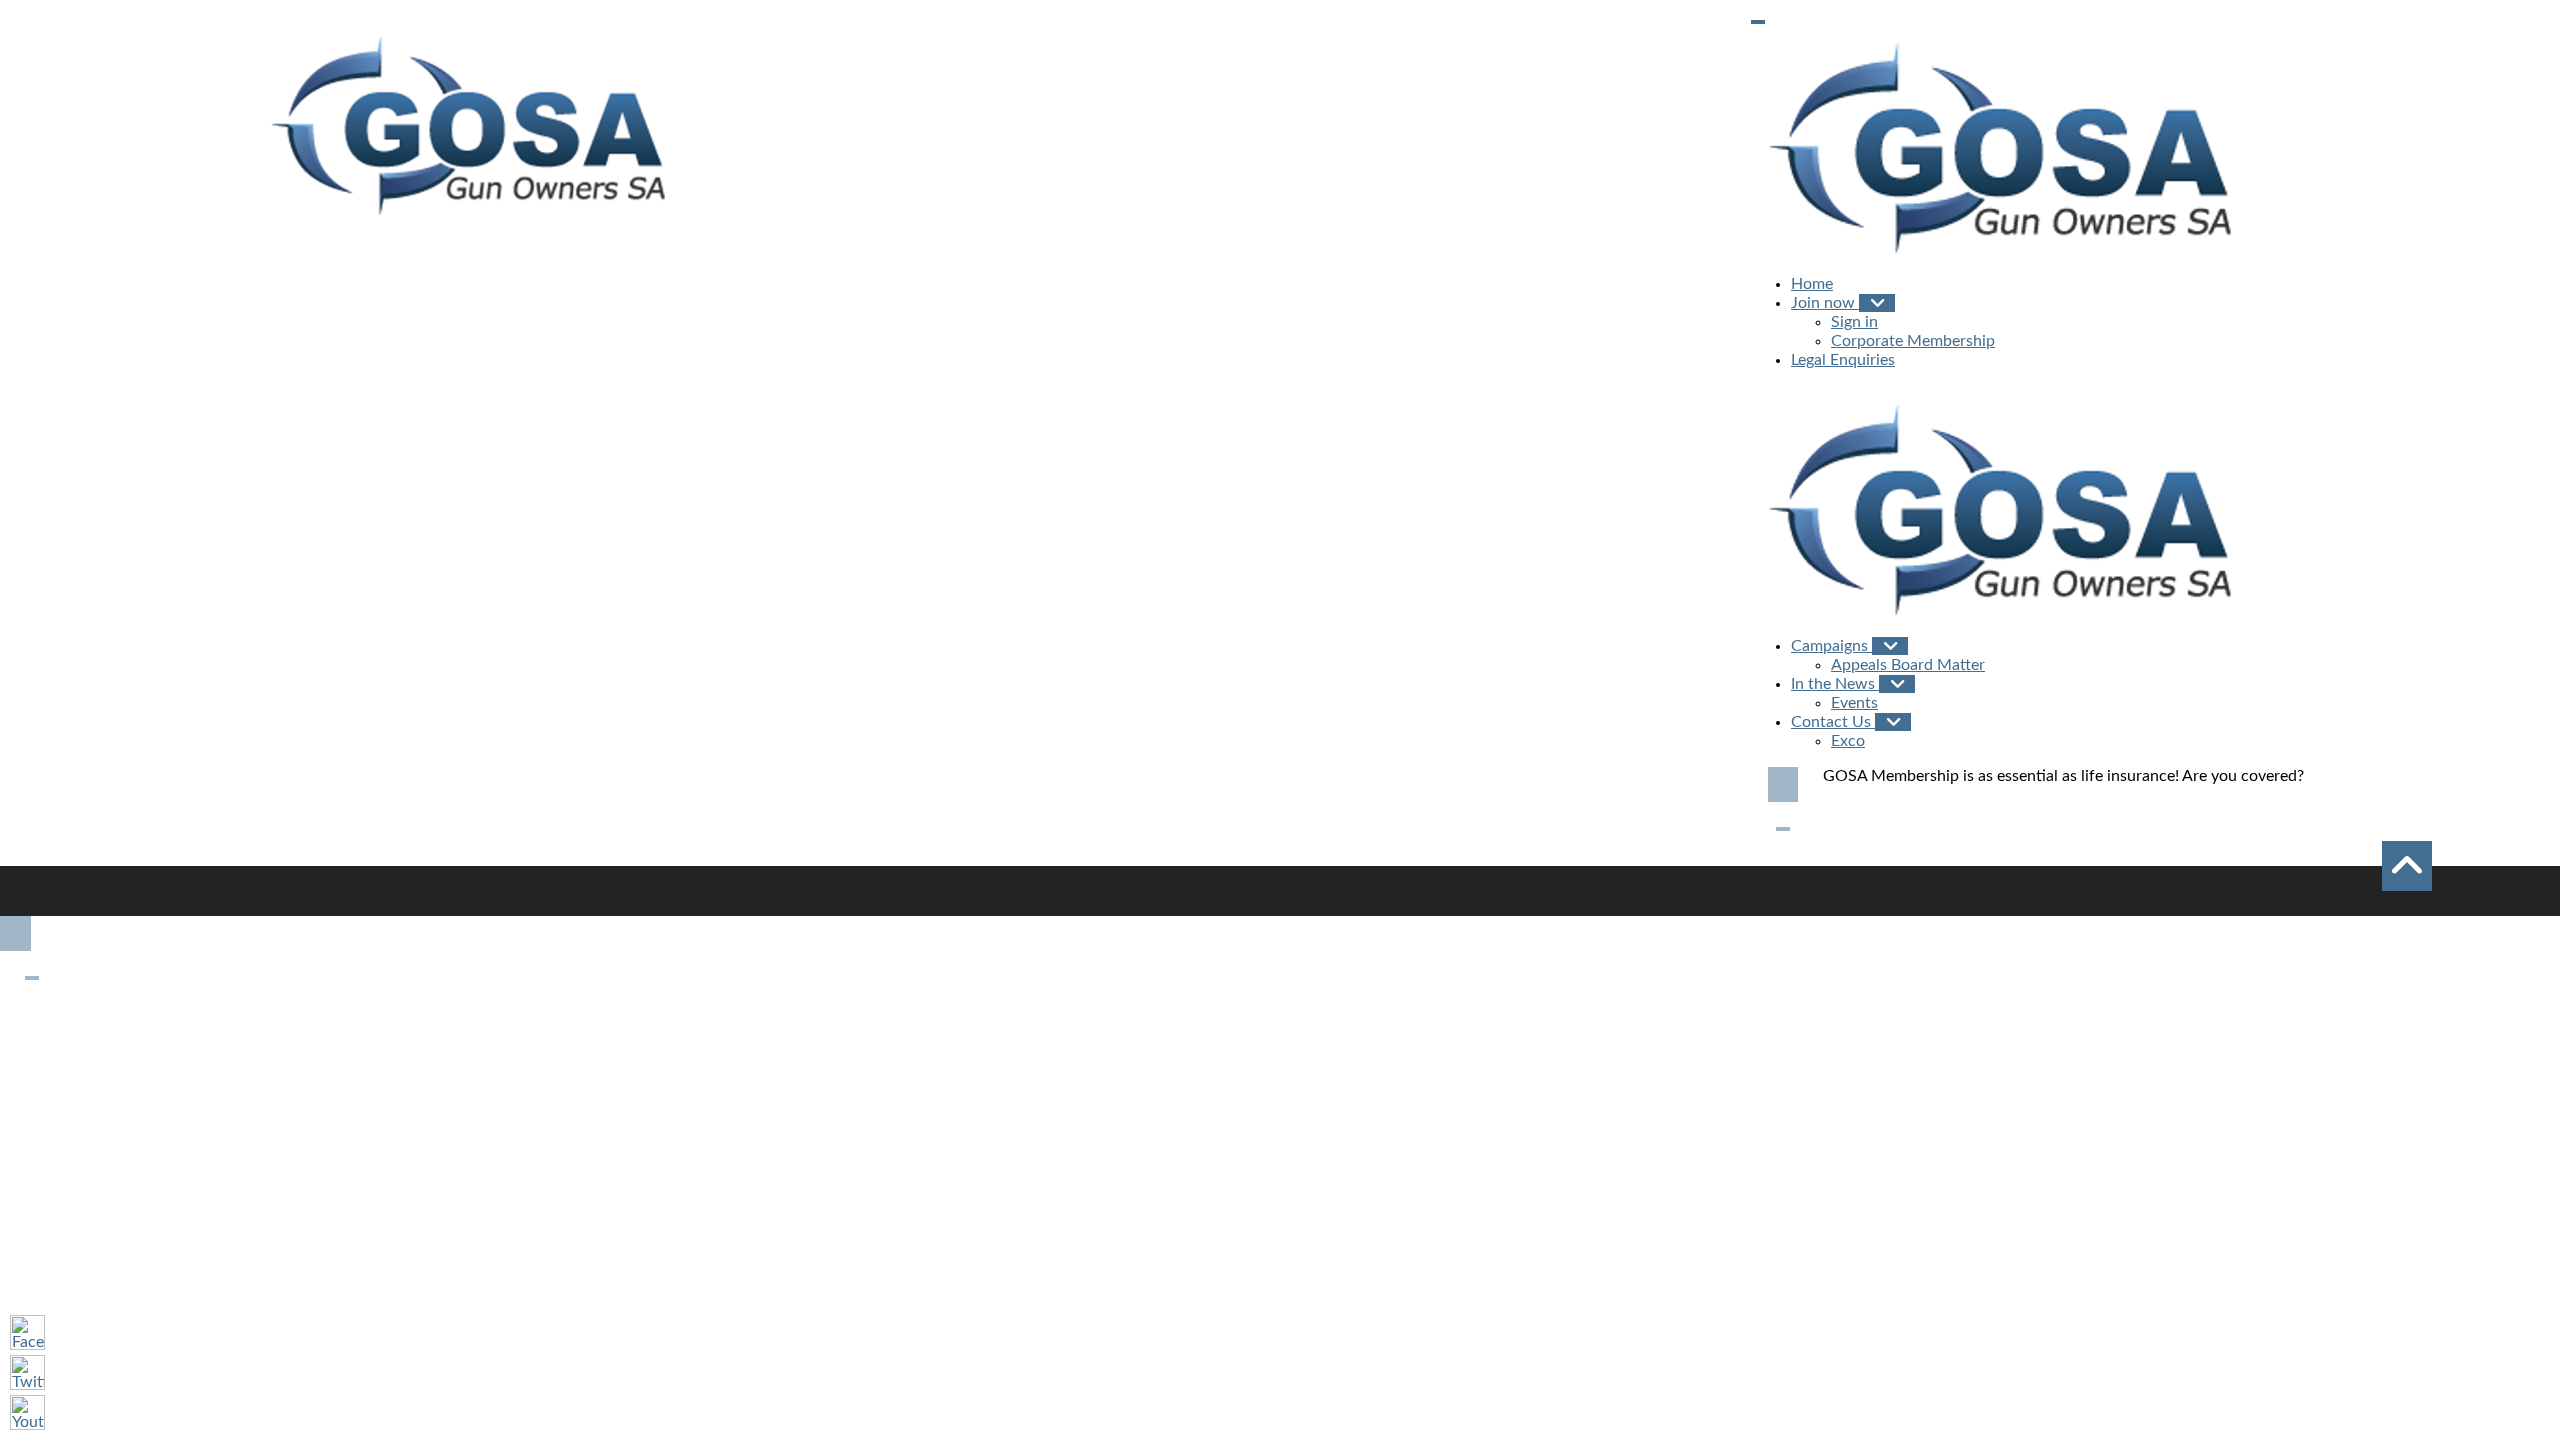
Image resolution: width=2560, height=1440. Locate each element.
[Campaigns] (1890, 645)
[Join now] (1877, 302)
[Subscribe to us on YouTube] (27, 1412)
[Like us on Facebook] (27, 1332)
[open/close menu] (1758, 22)
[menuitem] (1812, 284)
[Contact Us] (1893, 721)
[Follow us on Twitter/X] (27, 1372)
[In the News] (1897, 683)
